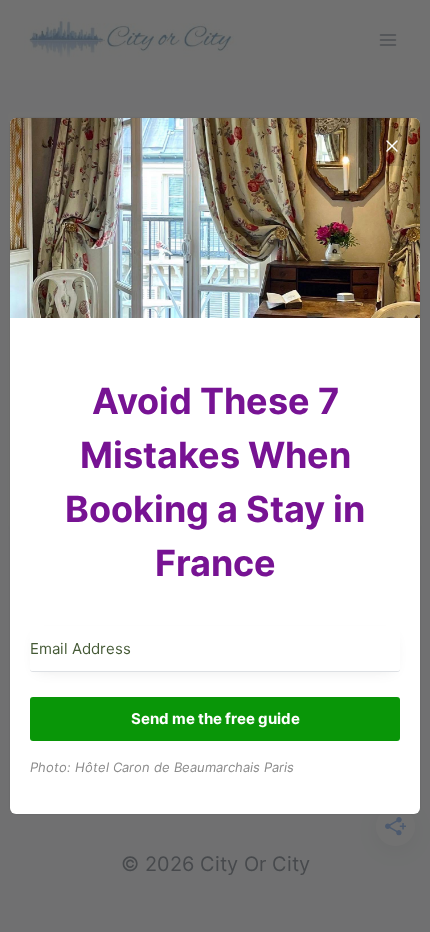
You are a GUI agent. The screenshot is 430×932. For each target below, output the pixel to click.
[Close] (392, 146)
